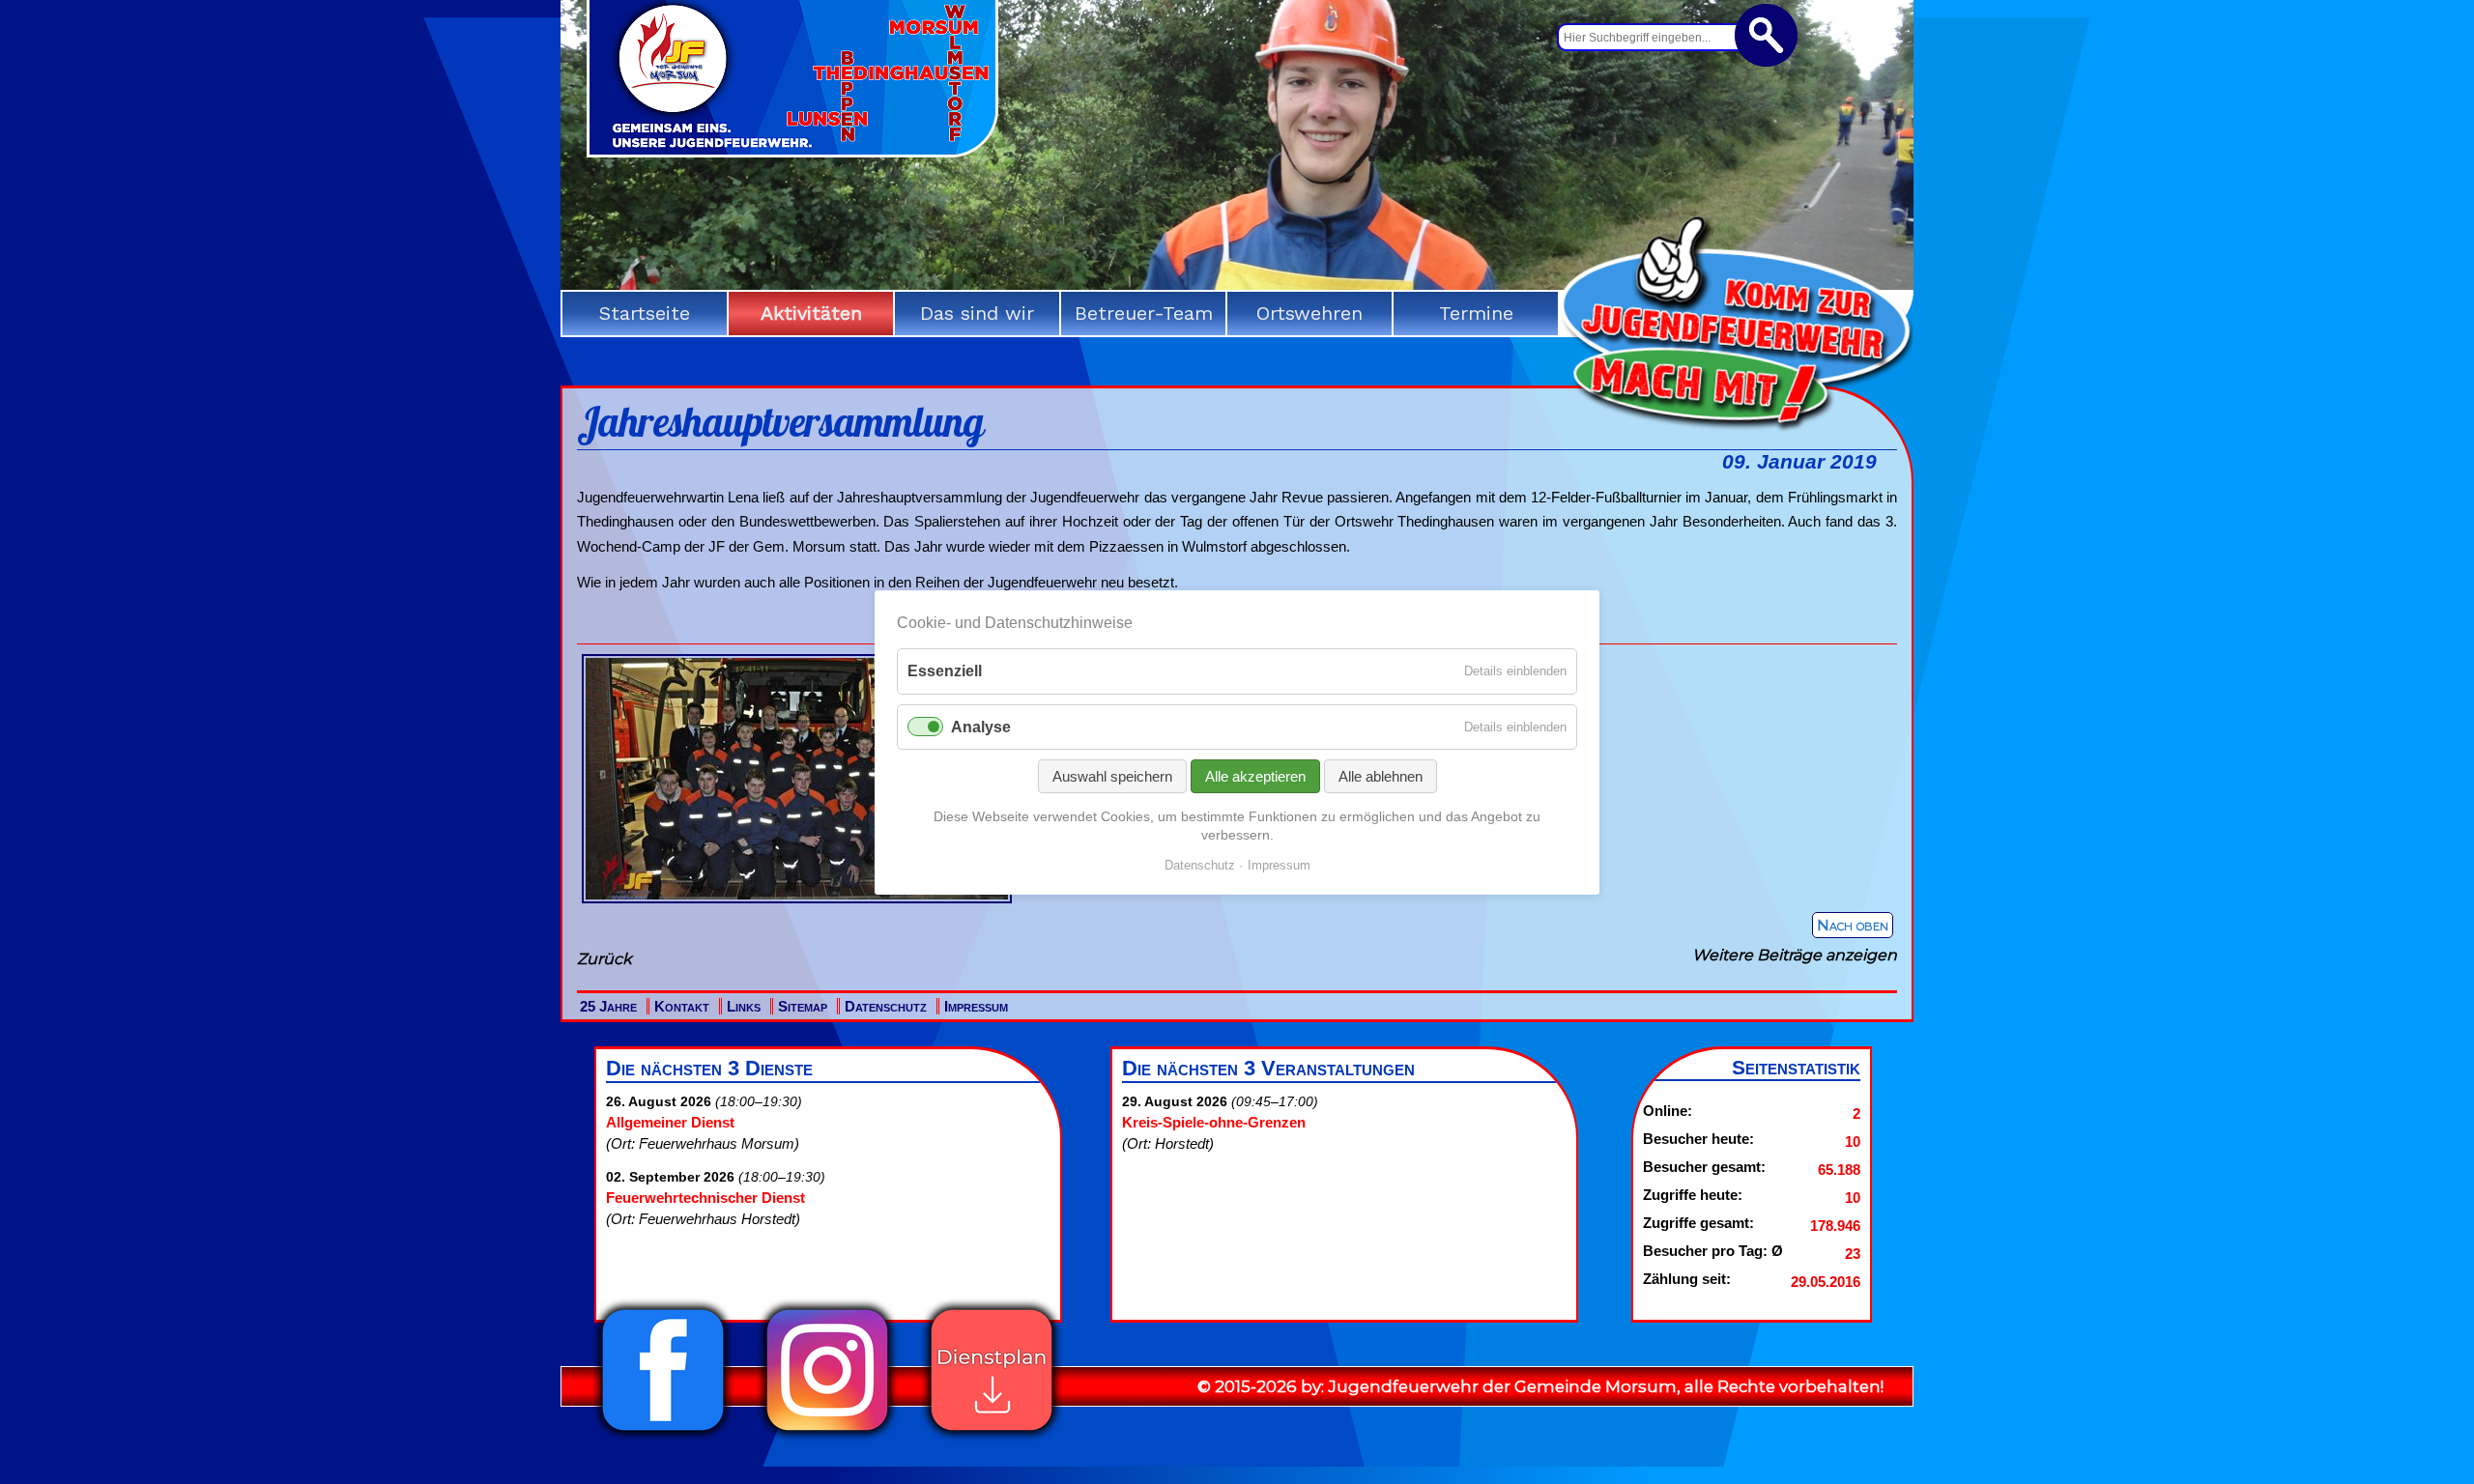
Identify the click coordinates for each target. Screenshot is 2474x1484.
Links (744, 1006)
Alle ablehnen (1381, 775)
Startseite (645, 313)
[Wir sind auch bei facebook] (663, 1437)
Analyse (981, 726)
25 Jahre (608, 1006)
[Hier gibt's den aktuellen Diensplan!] (992, 1437)
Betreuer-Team (1144, 313)
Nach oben (1853, 925)
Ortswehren (1309, 313)
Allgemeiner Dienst (670, 1122)
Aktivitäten (811, 313)
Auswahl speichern (1112, 775)
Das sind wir (977, 313)
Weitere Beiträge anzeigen (1795, 955)
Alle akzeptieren (1255, 775)
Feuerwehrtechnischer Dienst (705, 1198)
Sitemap (803, 1006)
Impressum (976, 1006)
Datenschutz (886, 1006)
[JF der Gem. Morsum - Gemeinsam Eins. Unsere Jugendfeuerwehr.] (792, 151)
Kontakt (682, 1006)
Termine (1476, 313)
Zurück (604, 959)
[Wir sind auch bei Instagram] (827, 1437)
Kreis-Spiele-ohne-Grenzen (1214, 1122)
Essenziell (945, 671)
